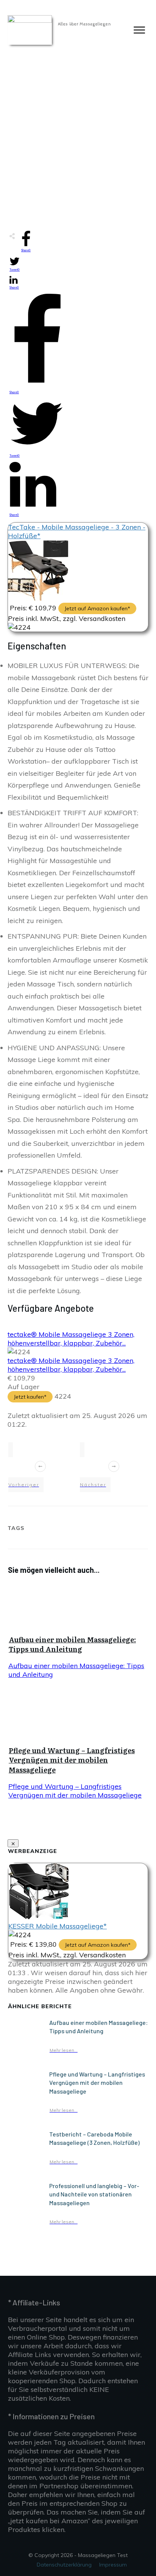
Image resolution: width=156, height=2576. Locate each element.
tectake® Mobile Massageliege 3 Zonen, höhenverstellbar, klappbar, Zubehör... (71, 1339)
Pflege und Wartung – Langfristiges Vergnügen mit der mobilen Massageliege (72, 1760)
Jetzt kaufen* (30, 1397)
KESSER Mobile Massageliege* (58, 1926)
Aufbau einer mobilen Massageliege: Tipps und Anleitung (72, 1644)
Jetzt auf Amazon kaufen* (97, 608)
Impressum (113, 2565)
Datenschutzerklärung (64, 2565)
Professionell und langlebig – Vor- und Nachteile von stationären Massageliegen (94, 2194)
